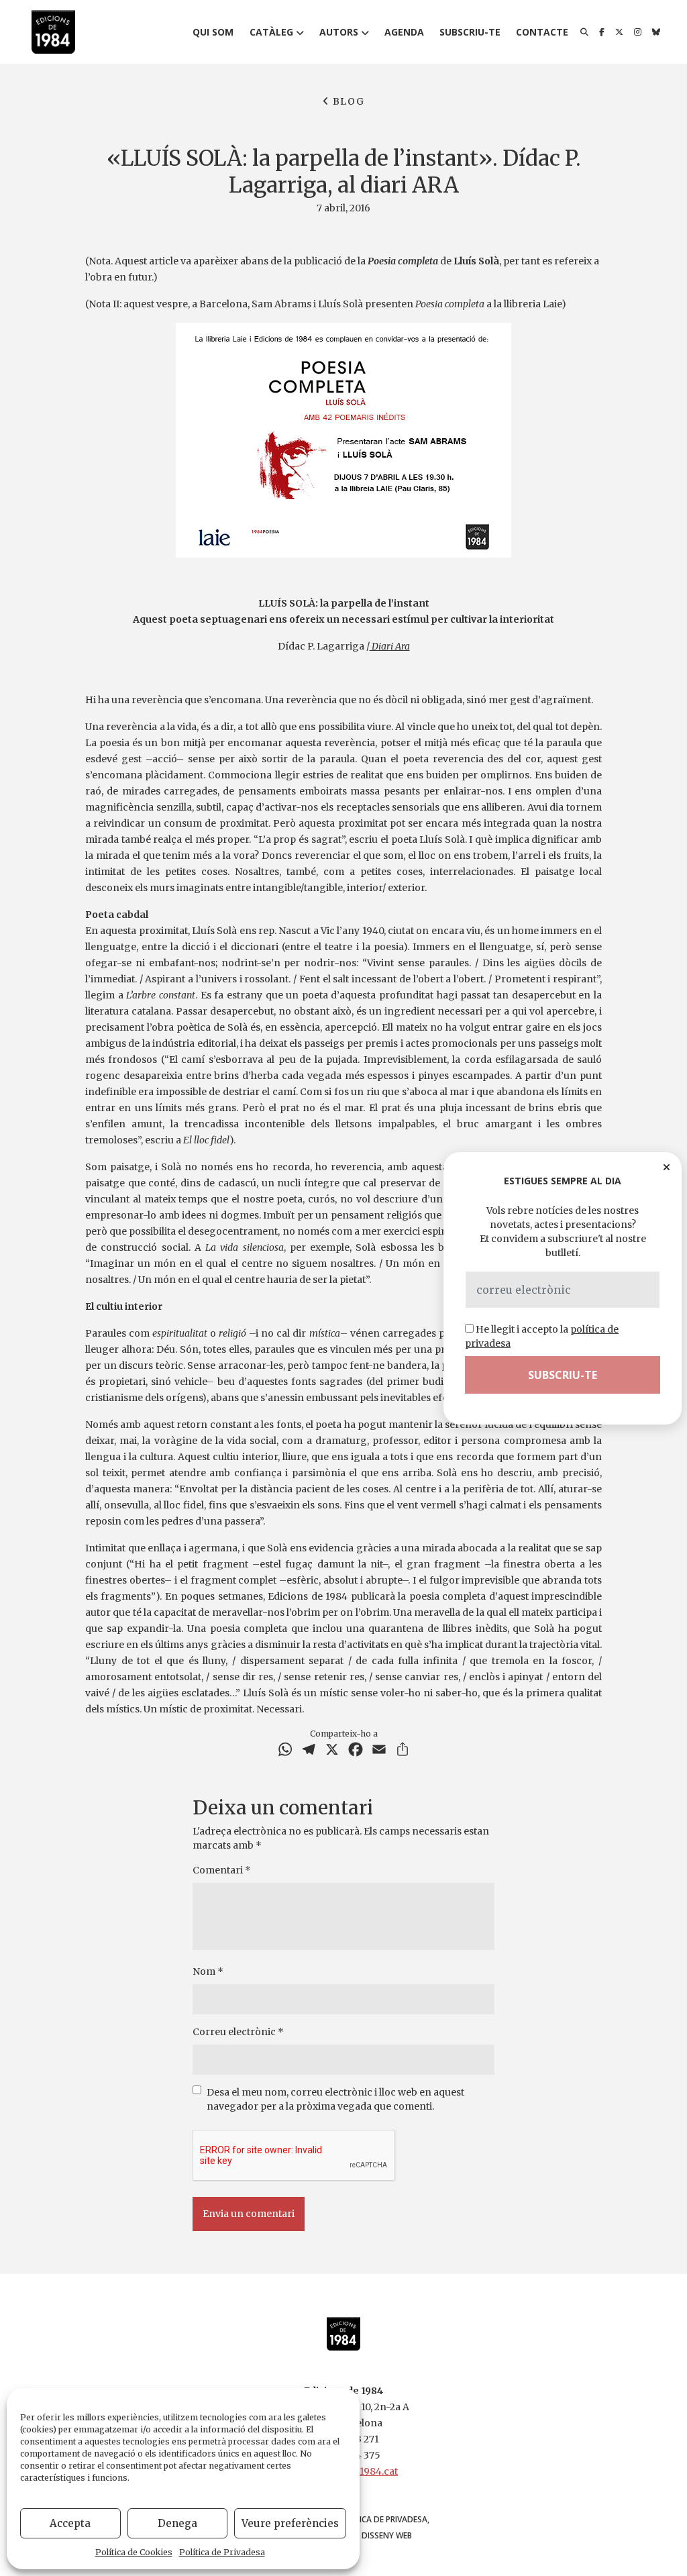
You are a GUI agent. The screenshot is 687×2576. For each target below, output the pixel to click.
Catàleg (271, 32)
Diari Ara (390, 646)
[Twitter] (619, 32)
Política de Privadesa (222, 2552)
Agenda (404, 32)
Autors (339, 32)
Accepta (70, 2523)
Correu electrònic (238, 2032)
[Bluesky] (656, 32)
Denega (177, 2523)
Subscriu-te (470, 32)
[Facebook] (602, 32)
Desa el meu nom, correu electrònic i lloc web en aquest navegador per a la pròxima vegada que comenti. (335, 2099)
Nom (208, 1971)
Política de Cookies (134, 2552)
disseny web (387, 2535)
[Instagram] (638, 32)
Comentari (222, 1870)
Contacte (542, 32)
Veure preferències (290, 2523)
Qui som (213, 32)
